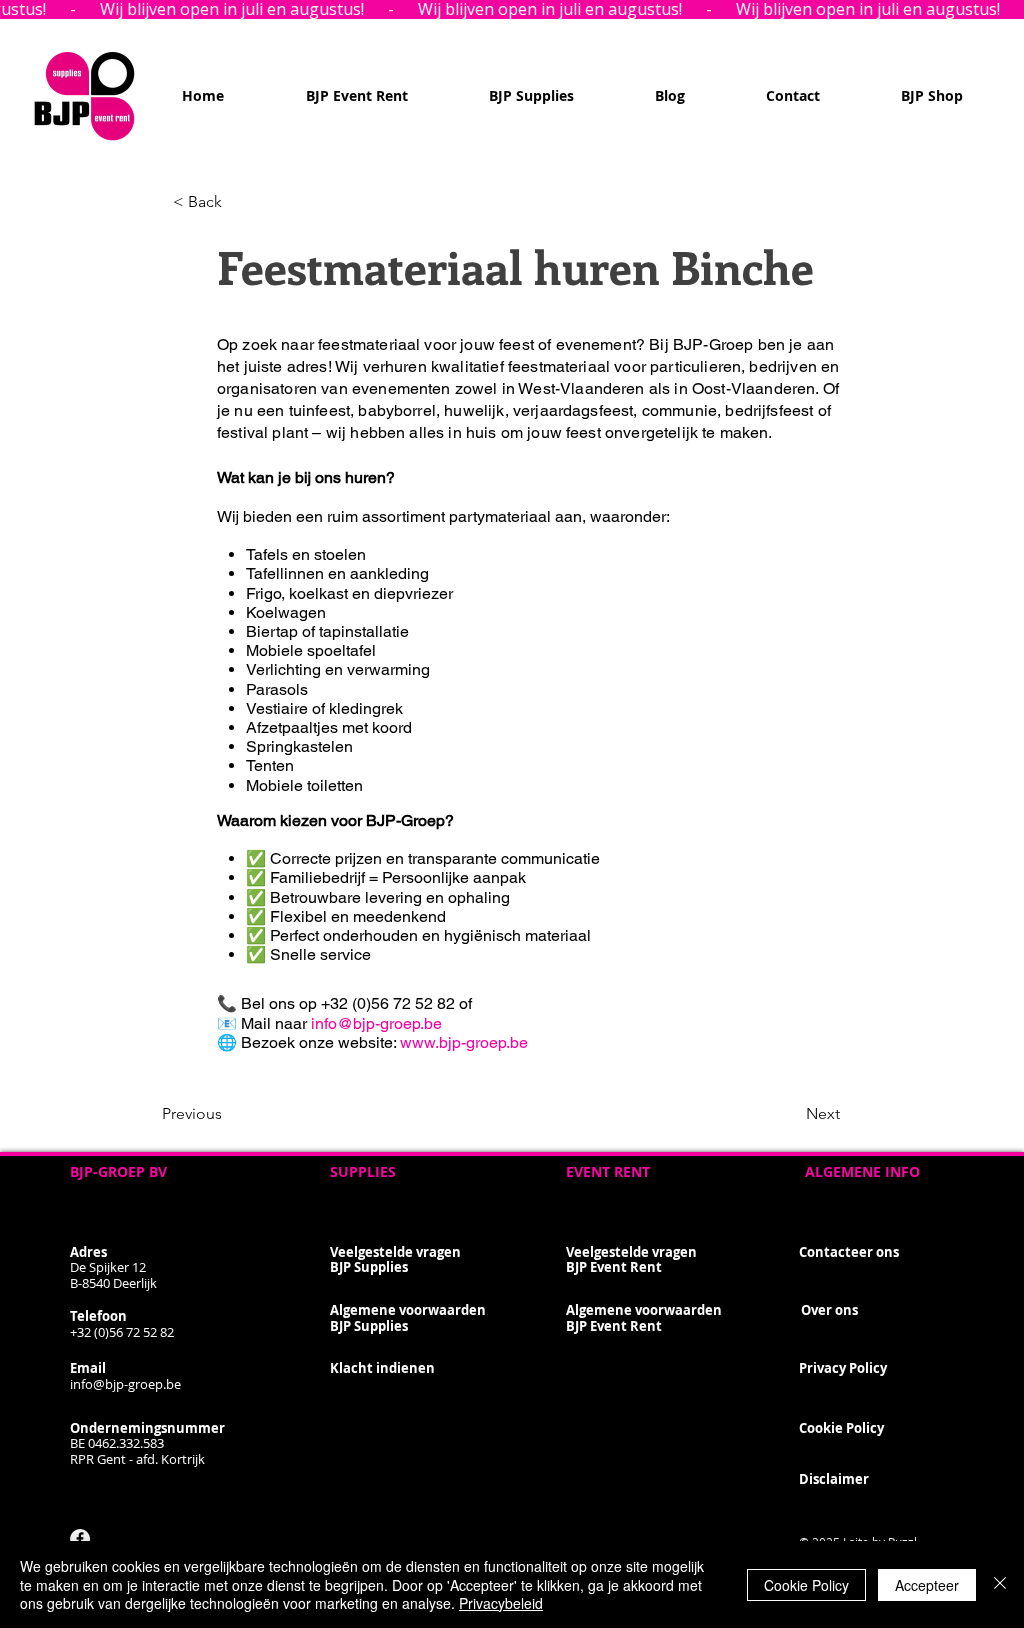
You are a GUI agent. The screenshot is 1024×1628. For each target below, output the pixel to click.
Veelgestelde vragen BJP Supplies (395, 1260)
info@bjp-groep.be (376, 1023)
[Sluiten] (1000, 1584)
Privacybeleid (501, 1603)
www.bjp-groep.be (464, 1042)
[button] (239, 202)
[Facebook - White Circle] (80, 1539)
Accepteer (927, 1585)
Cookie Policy (806, 1585)
